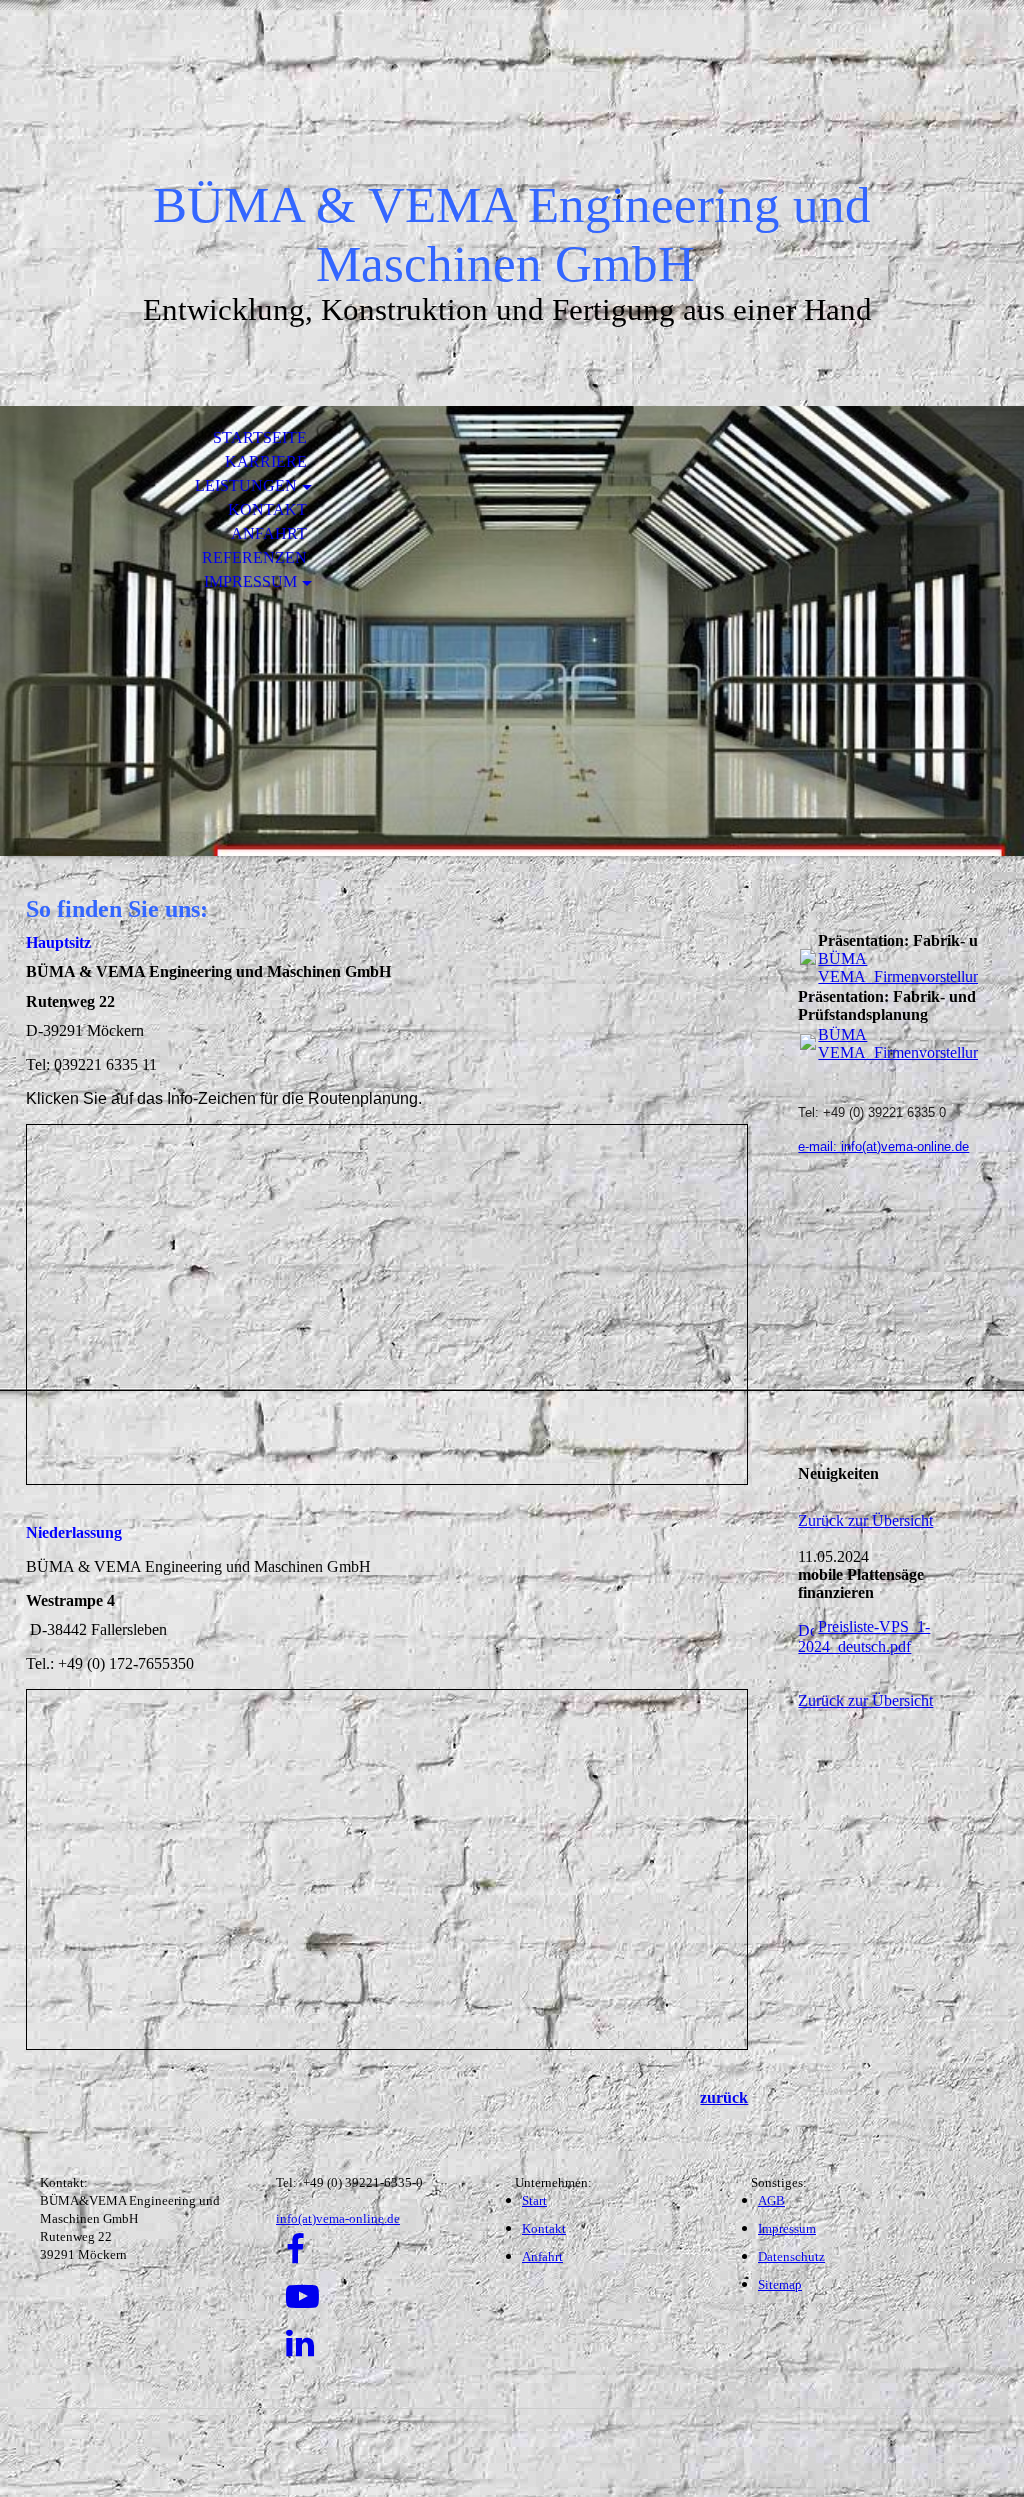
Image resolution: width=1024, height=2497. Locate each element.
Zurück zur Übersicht (865, 1520)
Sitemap (780, 2284)
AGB (771, 2200)
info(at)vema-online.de (338, 2218)
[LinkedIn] (300, 2344)
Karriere (266, 461)
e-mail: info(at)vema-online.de (883, 1146)
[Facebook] (295, 2250)
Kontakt (267, 509)
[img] (512, 107)
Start (534, 2200)
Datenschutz (791, 2256)
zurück (724, 2097)
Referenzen (254, 557)
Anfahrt (269, 533)
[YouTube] (302, 2297)
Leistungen (246, 485)
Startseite (260, 437)
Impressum (250, 581)
